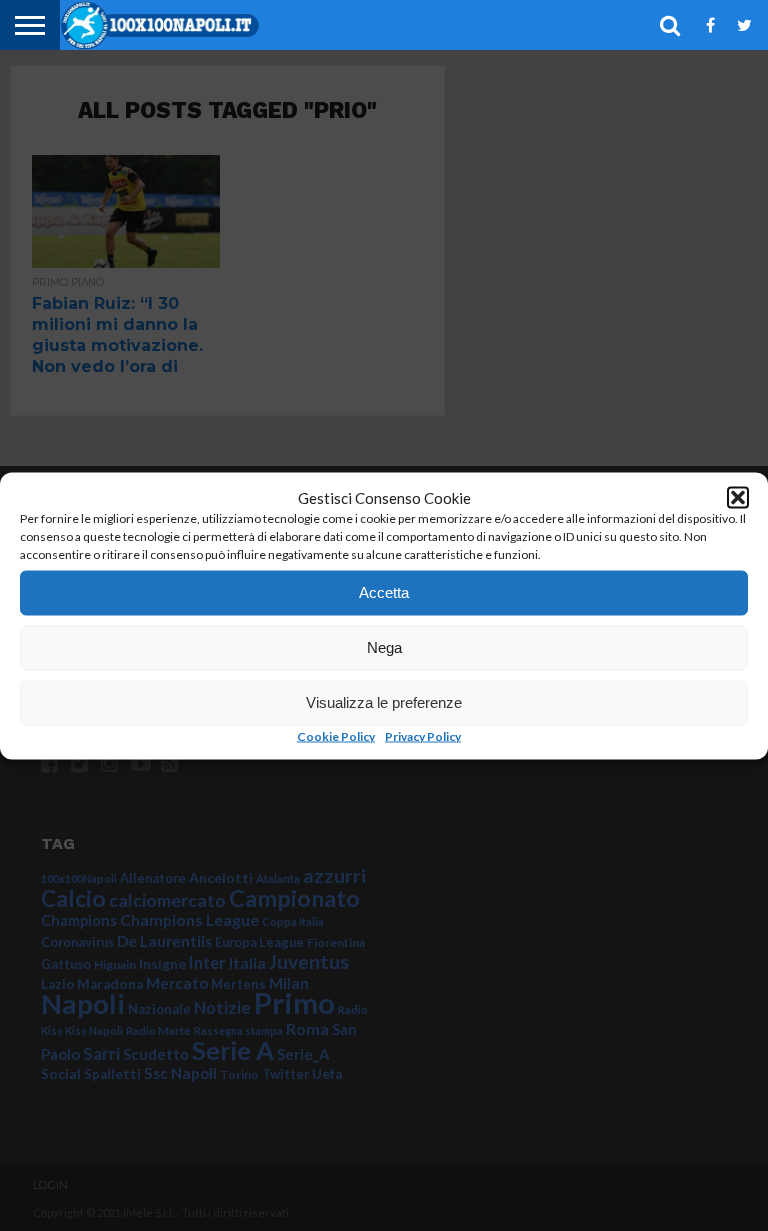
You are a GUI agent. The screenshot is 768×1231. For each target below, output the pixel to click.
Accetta (384, 592)
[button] (738, 497)
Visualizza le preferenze (384, 702)
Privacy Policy (423, 735)
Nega (384, 647)
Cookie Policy (336, 735)
